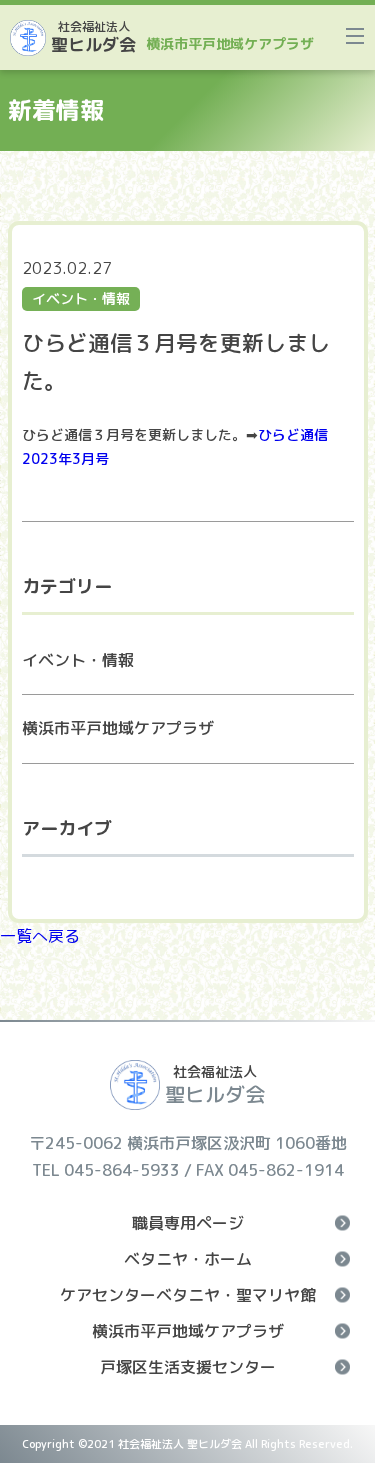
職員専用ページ (188, 1223)
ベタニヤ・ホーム (188, 1259)
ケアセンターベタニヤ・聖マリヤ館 (188, 1295)
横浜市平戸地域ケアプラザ (118, 728)
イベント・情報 (78, 660)
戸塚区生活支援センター (188, 1367)
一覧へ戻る (40, 936)
